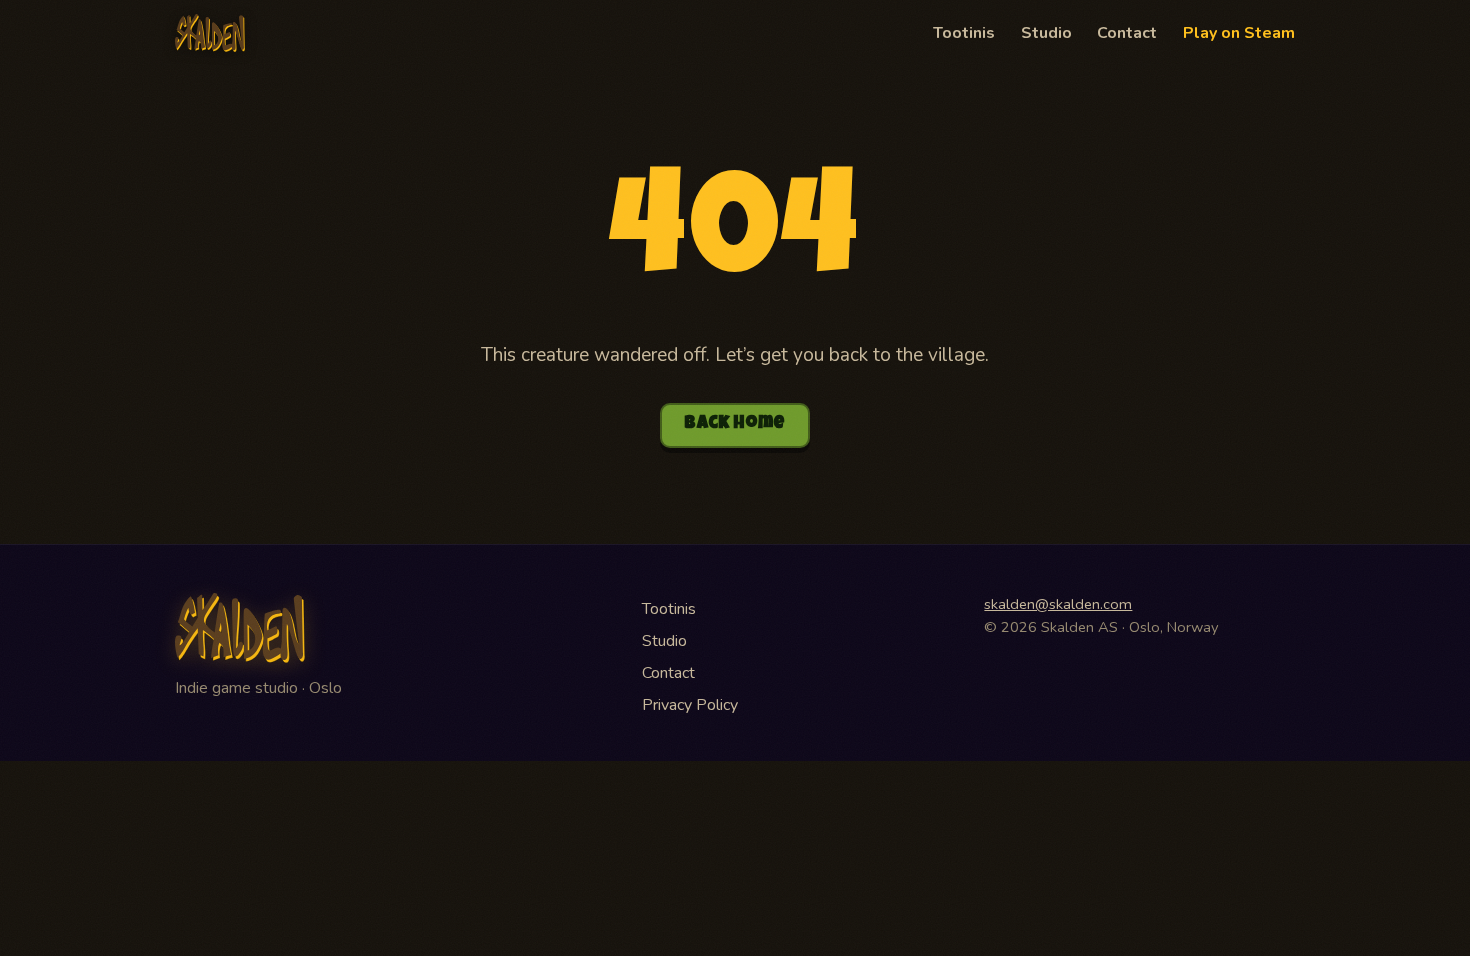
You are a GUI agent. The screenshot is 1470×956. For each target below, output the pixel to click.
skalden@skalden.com (1058, 604)
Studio (1046, 33)
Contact (1127, 33)
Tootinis (964, 33)
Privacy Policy (690, 705)
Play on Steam (1239, 33)
